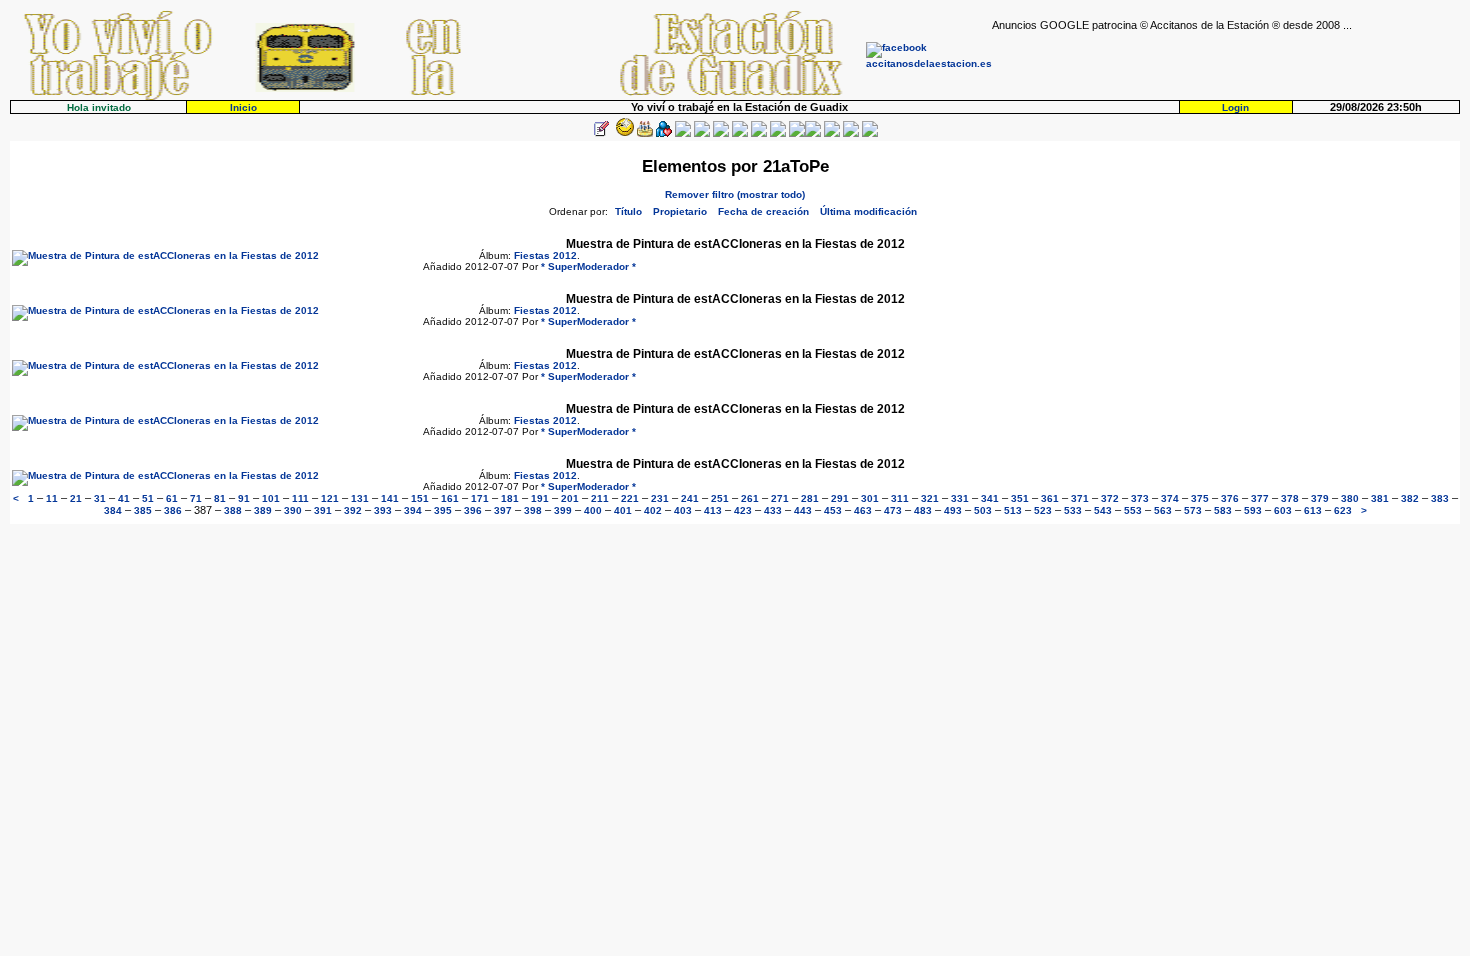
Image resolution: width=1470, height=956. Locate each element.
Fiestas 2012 (545, 255)
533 (1073, 510)
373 (1140, 498)
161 (450, 498)
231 (660, 498)
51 (148, 498)
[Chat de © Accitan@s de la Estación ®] (813, 133)
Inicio (243, 107)
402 (653, 510)
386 (173, 510)
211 (600, 498)
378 (1290, 498)
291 (840, 498)
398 (533, 510)
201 (570, 498)
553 (1133, 510)
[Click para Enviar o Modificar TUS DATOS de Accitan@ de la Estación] (601, 133)
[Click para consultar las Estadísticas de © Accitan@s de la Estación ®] (721, 133)
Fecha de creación (763, 211)
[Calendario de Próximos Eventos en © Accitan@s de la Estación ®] (759, 133)
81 (220, 498)
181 (510, 498)
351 (1020, 498)
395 (443, 510)
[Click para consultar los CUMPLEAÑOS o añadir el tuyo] (645, 133)
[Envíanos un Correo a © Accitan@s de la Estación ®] (832, 133)
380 (1350, 498)
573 (1193, 510)
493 (953, 510)
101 (271, 498)
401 (623, 510)
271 (780, 498)
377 (1260, 498)
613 (1313, 510)
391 (323, 510)
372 (1110, 498)
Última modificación (868, 211)
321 (930, 498)
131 (360, 498)
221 (630, 498)
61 (172, 498)
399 (563, 510)
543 (1103, 510)
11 (52, 498)
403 (683, 510)
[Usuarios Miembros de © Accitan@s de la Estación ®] (778, 133)
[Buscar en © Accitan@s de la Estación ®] (740, 133)
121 (330, 498)
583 (1223, 510)
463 (863, 510)
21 (76, 498)
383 (1440, 498)
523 (1043, 510)
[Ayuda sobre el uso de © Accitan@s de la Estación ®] (797, 133)
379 (1320, 498)
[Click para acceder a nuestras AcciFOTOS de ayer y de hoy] (623, 133)
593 (1253, 510)
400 (593, 510)
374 (1170, 498)
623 (1343, 510)
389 (263, 510)
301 (870, 498)
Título (628, 211)
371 (1080, 498)
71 (196, 498)
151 (420, 498)
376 (1230, 498)
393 (383, 510)
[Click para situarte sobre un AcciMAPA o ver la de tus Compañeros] (683, 133)
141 (390, 498)
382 (1410, 498)
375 (1200, 498)
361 (1050, 498)
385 (143, 510)
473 (893, 510)
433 (773, 510)
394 (413, 510)
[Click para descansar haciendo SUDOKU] (702, 133)
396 (473, 510)
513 (1013, 510)
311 (900, 498)
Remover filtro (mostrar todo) (735, 194)
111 (300, 498)
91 (244, 498)
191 (540, 498)
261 (750, 498)
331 (960, 498)
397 (503, 510)
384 (113, 510)
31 (100, 498)
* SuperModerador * (588, 266)
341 (990, 498)
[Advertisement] (1226, 61)
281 (810, 498)
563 (1163, 510)
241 (690, 498)
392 (353, 510)
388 (233, 510)
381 (1380, 498)
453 (833, 510)
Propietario (680, 211)
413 (713, 510)
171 (480, 498)
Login (1235, 107)
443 (803, 510)
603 (1283, 510)
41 (124, 498)
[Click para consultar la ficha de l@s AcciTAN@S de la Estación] (664, 133)
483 (923, 510)
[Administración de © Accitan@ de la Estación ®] (870, 133)
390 (293, 510)
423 (743, 510)
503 (983, 510)
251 (720, 498)
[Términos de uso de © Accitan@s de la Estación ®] (851, 133)
